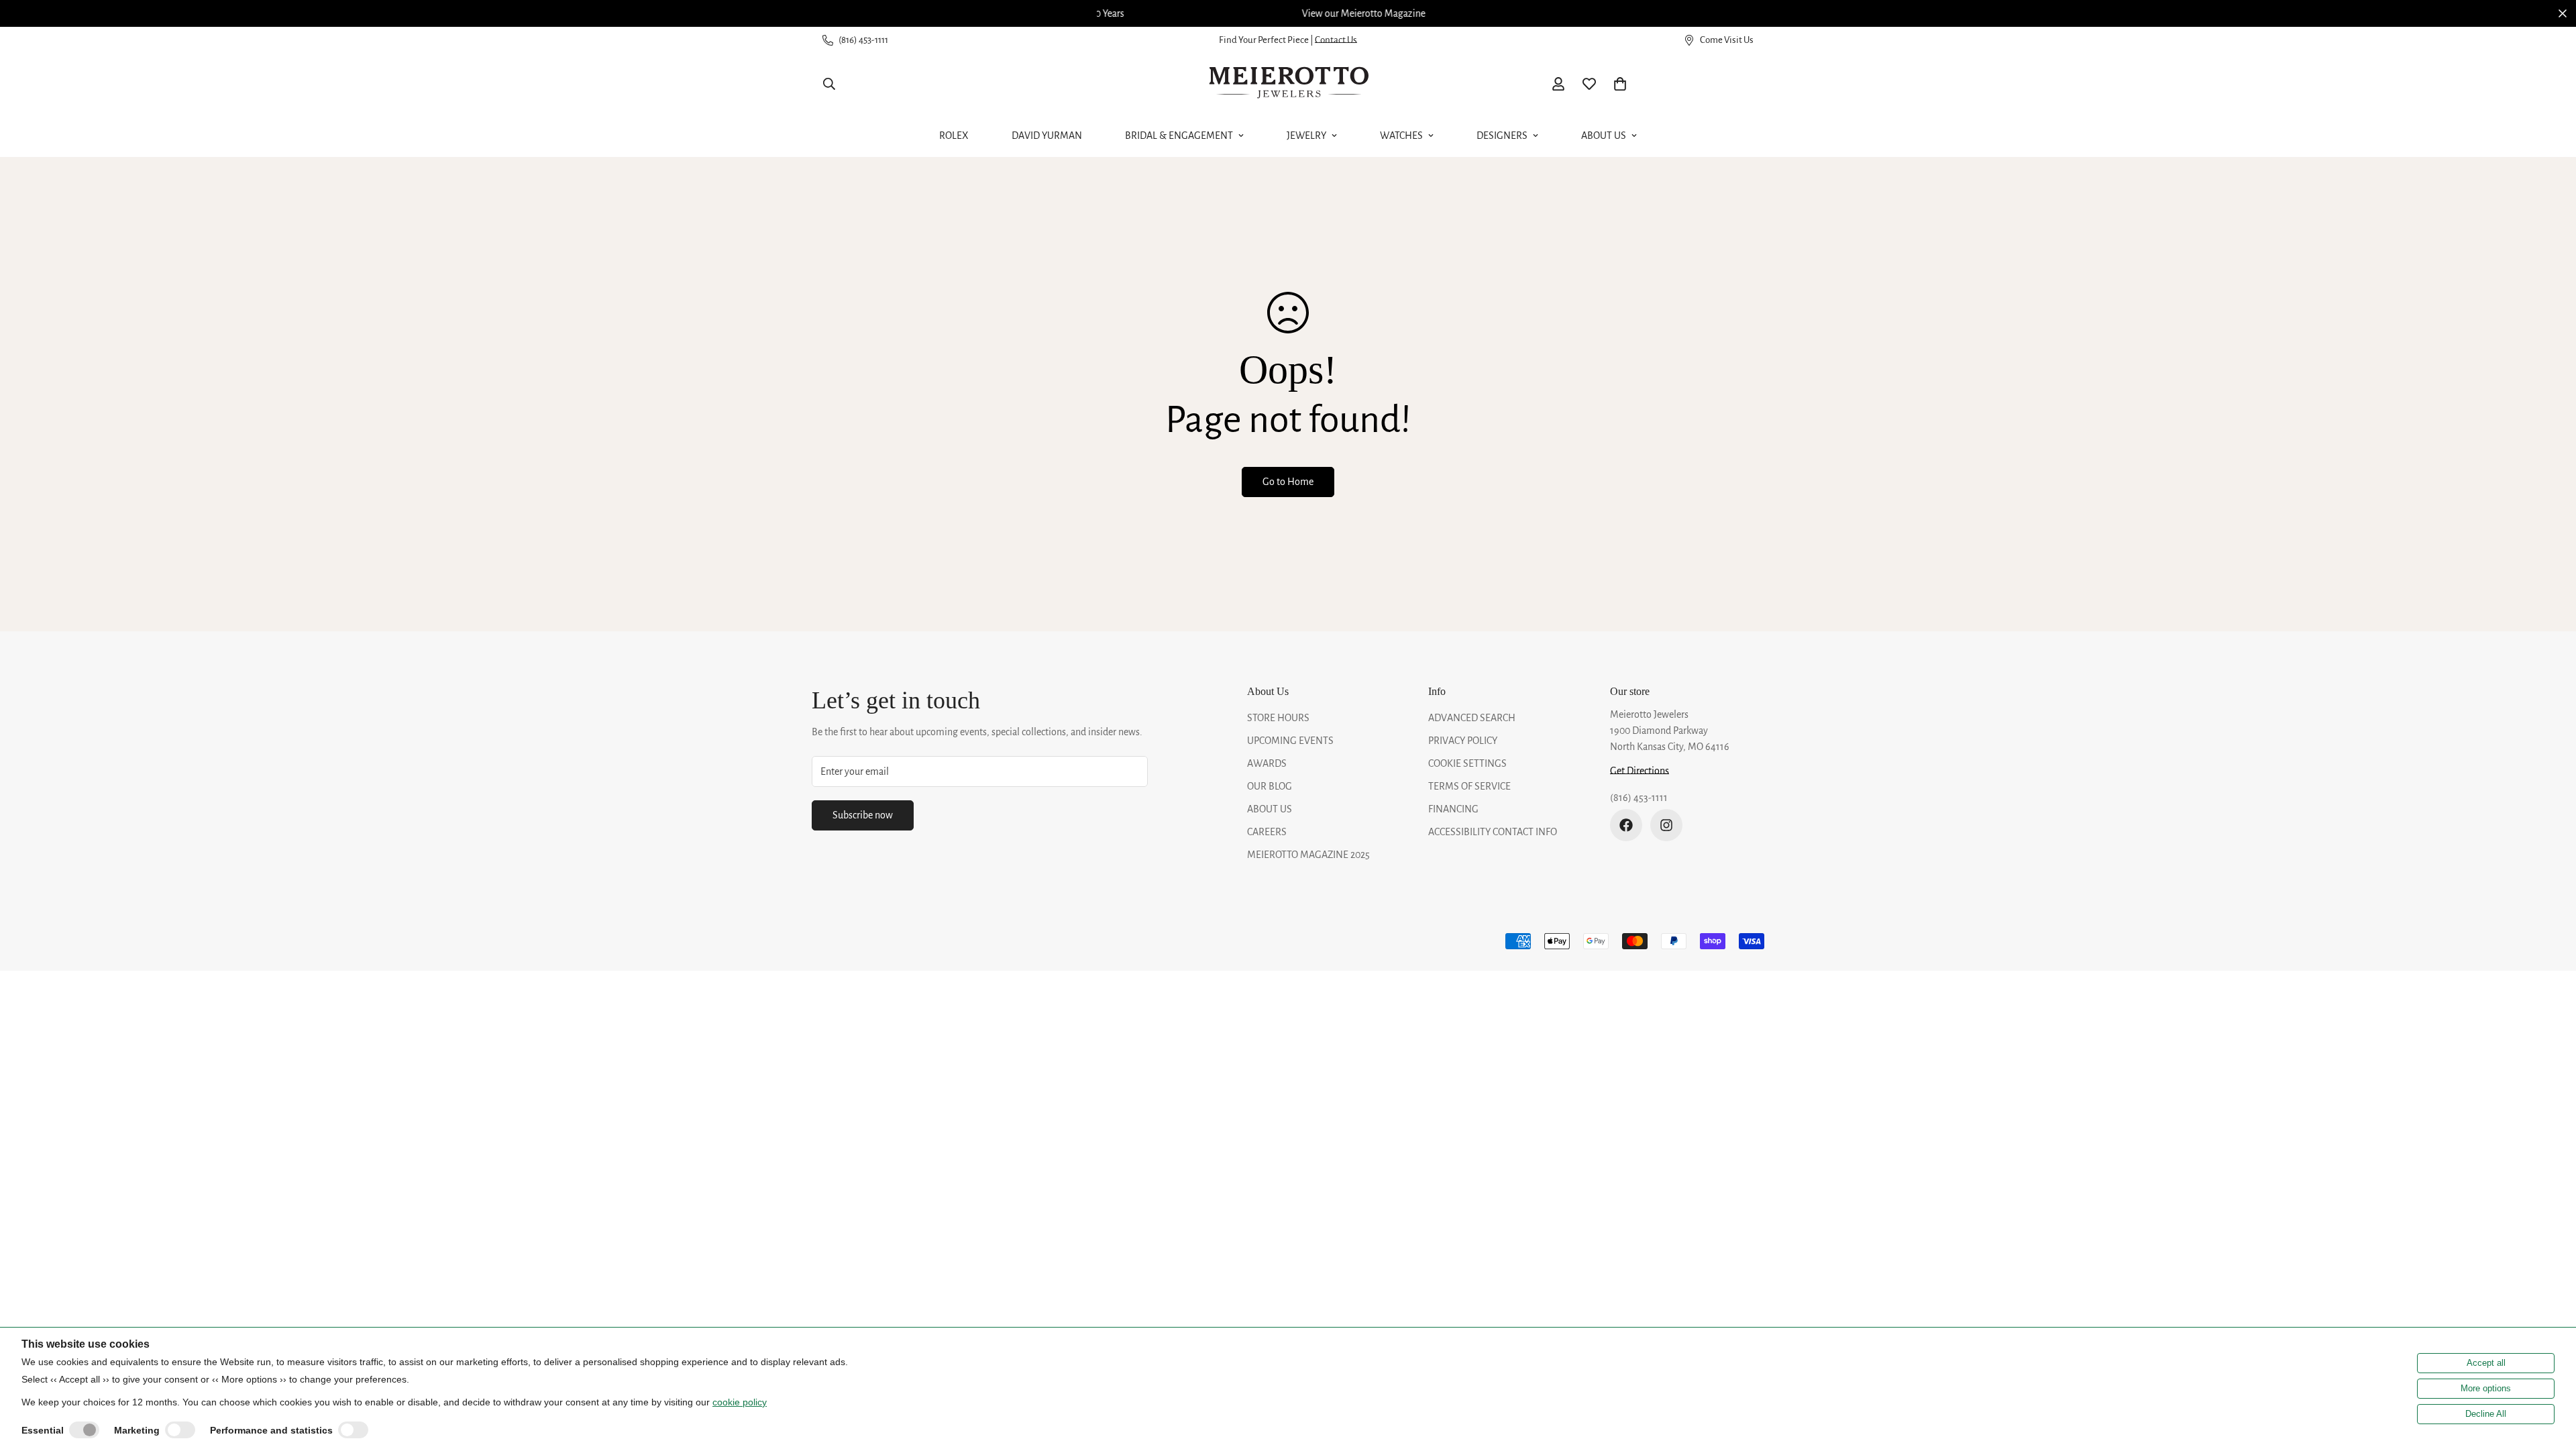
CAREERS (1267, 832)
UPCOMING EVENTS (1290, 741)
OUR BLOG (1270, 786)
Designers (1502, 136)
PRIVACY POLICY (1463, 741)
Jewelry (1306, 136)
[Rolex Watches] (1707, 84)
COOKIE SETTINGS (1467, 763)
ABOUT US (1270, 809)
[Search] (829, 84)
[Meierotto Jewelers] (1288, 84)
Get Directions (1640, 771)
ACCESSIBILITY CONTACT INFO (1493, 832)
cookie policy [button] (740, 1402)
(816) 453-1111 (1639, 798)
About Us (1604, 136)
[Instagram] (1666, 825)
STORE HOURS (1278, 718)
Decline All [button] (2486, 1414)
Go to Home (1288, 482)
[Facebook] (1626, 825)
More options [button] (2486, 1388)
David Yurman (1047, 136)
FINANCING (1453, 809)
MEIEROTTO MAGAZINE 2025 (1308, 855)
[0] (1620, 84)
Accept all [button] (2486, 1363)
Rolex (954, 136)
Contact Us (1336, 40)
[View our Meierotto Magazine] (1288, 13)
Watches (1401, 136)
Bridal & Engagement (1179, 136)
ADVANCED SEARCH (1472, 718)
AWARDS (1267, 763)
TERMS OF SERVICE (1469, 786)
